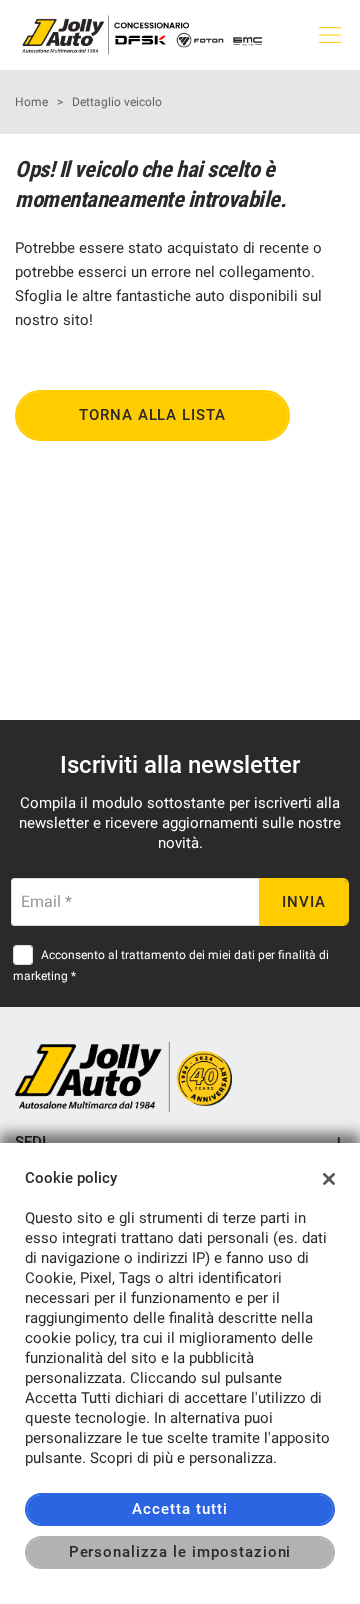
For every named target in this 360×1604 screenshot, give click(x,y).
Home (31, 102)
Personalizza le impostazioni (180, 1552)
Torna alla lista (152, 415)
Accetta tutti (179, 1509)
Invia (304, 902)
